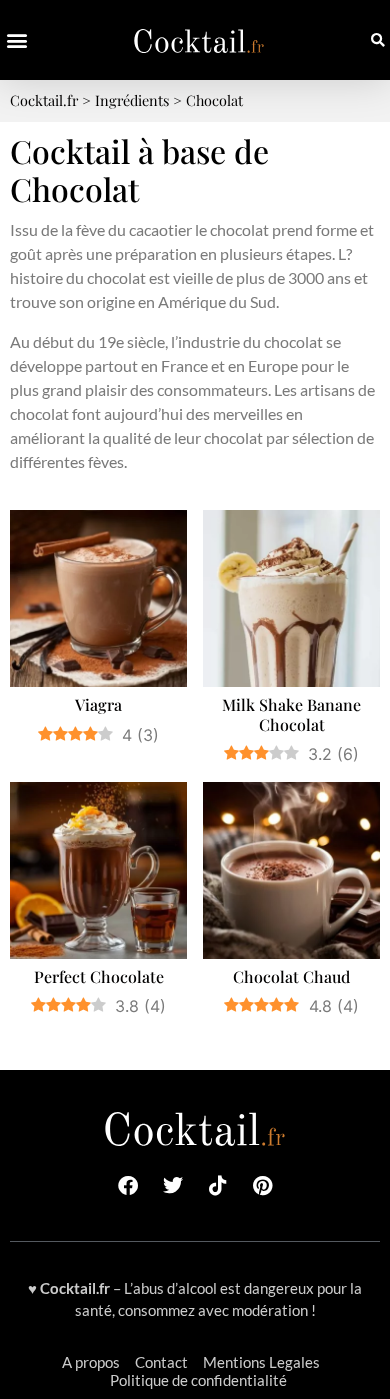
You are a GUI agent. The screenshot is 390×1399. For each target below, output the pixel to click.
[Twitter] (173, 1186)
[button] (16, 40)
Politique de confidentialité (198, 1380)
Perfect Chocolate (99, 976)
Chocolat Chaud (291, 976)
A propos (91, 1362)
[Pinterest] (263, 1186)
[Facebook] (128, 1186)
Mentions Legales (261, 1362)
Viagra (98, 704)
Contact (161, 1362)
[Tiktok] (218, 1186)
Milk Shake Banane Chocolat (291, 714)
